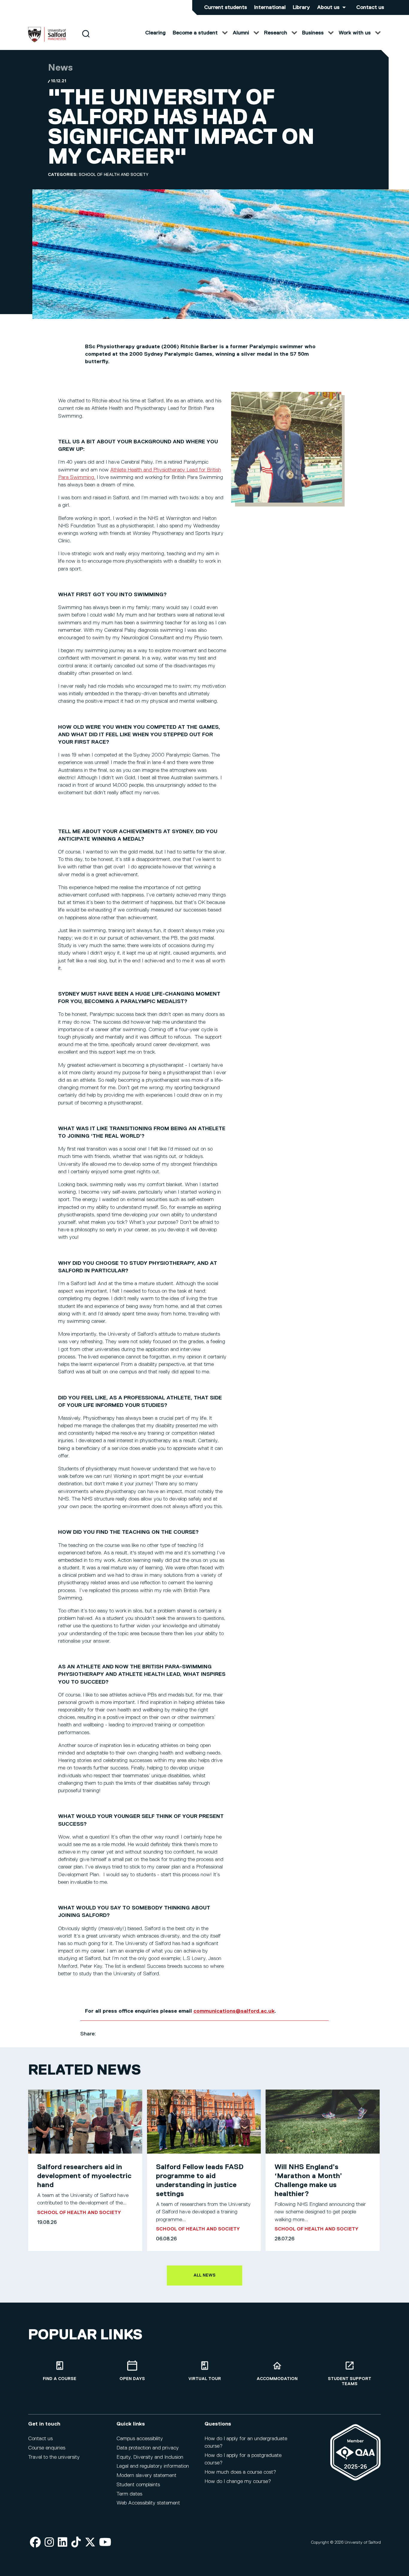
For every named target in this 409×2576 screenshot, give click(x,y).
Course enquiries (47, 2448)
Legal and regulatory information (153, 2466)
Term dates (129, 2494)
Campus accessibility (140, 2439)
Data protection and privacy (148, 2448)
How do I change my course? (238, 2481)
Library (301, 7)
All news (205, 2275)
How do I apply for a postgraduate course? (243, 2459)
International (270, 7)
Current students (226, 7)
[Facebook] (35, 2543)
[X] (90, 2543)
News (60, 68)
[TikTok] (76, 2543)
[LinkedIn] (63, 2543)
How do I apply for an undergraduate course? (246, 2442)
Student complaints (138, 2485)
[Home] (47, 41)
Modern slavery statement (146, 2475)
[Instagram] (49, 2543)
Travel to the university (54, 2457)
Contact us (370, 7)
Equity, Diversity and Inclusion (150, 2457)
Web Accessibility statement (148, 2503)
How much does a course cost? (240, 2472)
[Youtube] (105, 2543)
